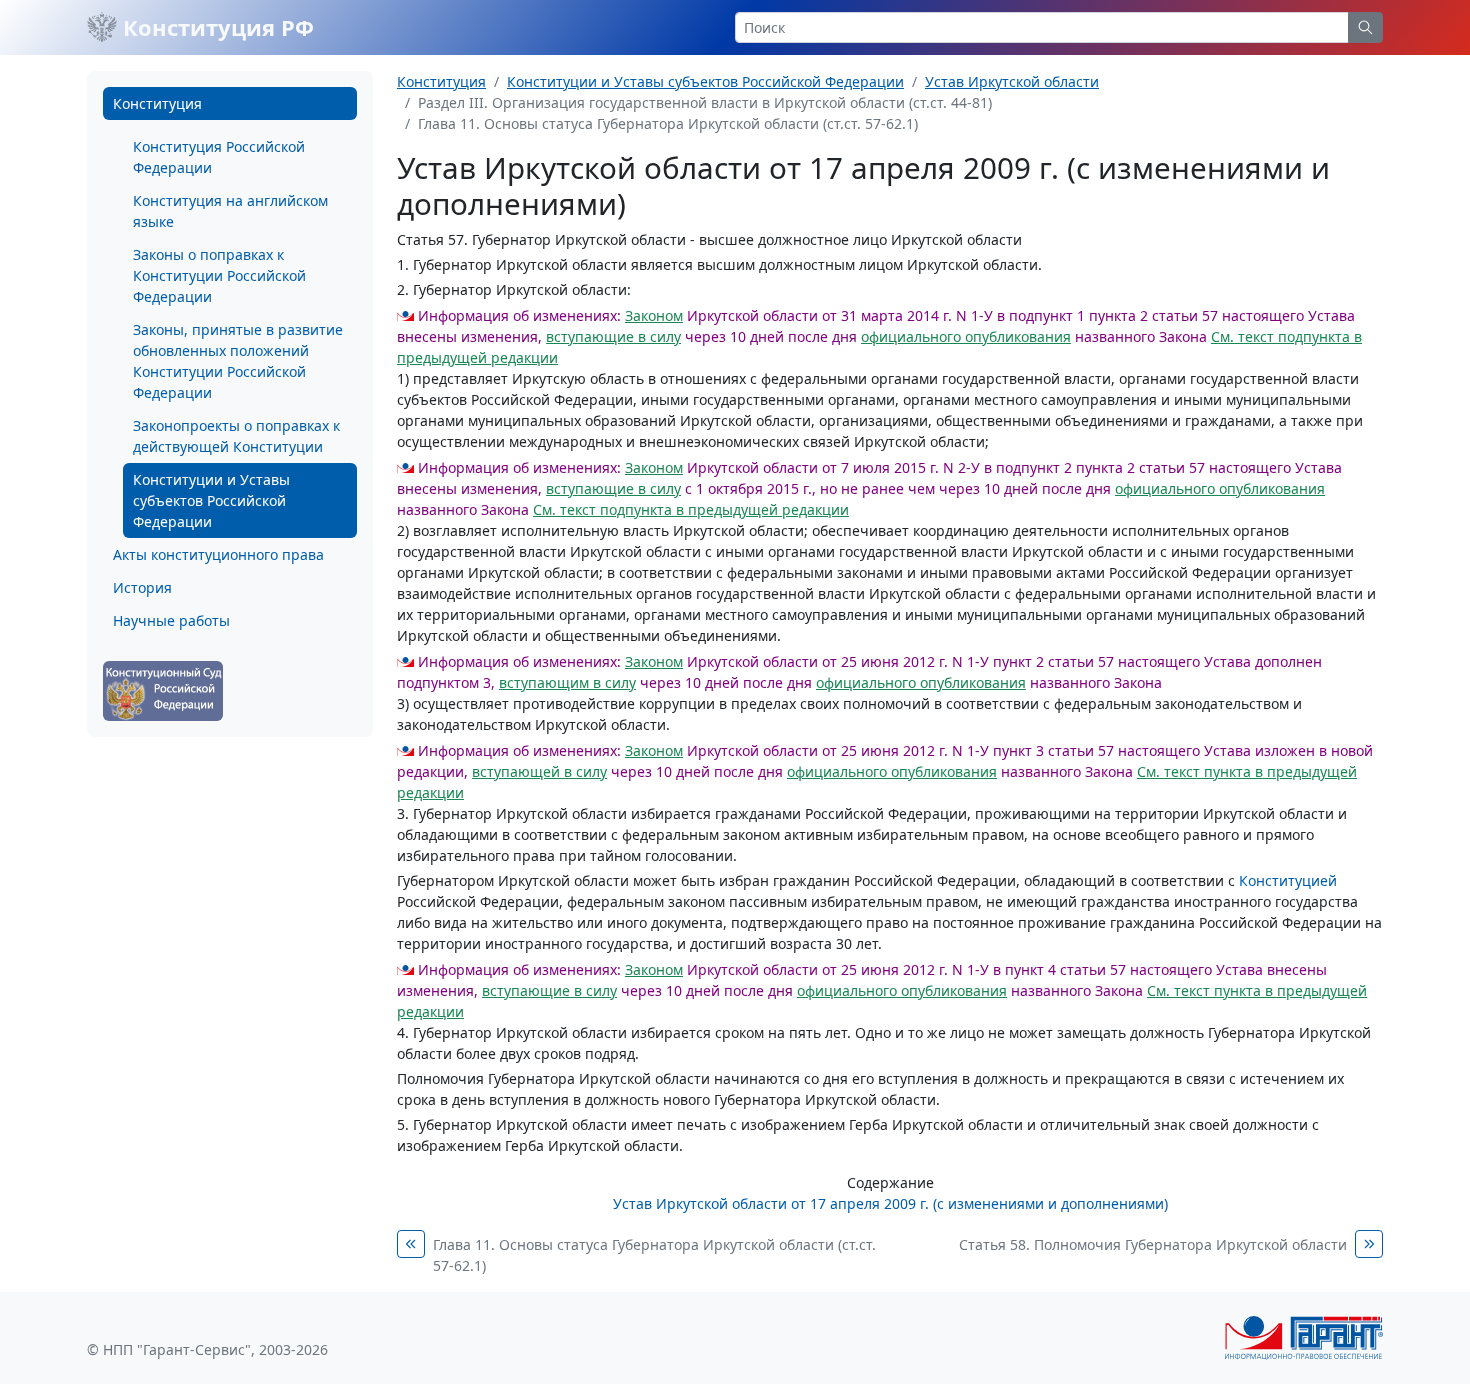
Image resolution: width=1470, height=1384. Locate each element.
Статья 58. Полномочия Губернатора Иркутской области (1153, 1244)
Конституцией (1288, 880)
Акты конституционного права (218, 554)
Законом (654, 315)
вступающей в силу (539, 771)
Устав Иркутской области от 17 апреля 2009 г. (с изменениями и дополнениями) (890, 1203)
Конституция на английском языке (230, 211)
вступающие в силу (613, 336)
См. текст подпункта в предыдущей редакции (691, 509)
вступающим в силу (567, 682)
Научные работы (171, 620)
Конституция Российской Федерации (219, 157)
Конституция (157, 103)
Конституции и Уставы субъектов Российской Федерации (211, 500)
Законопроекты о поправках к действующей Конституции (236, 436)
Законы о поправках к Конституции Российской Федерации (219, 275)
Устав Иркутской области (1012, 81)
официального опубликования (966, 336)
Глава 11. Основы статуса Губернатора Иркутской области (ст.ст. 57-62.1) (654, 1255)
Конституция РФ (215, 27)
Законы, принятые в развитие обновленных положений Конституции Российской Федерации (238, 361)
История (142, 587)
